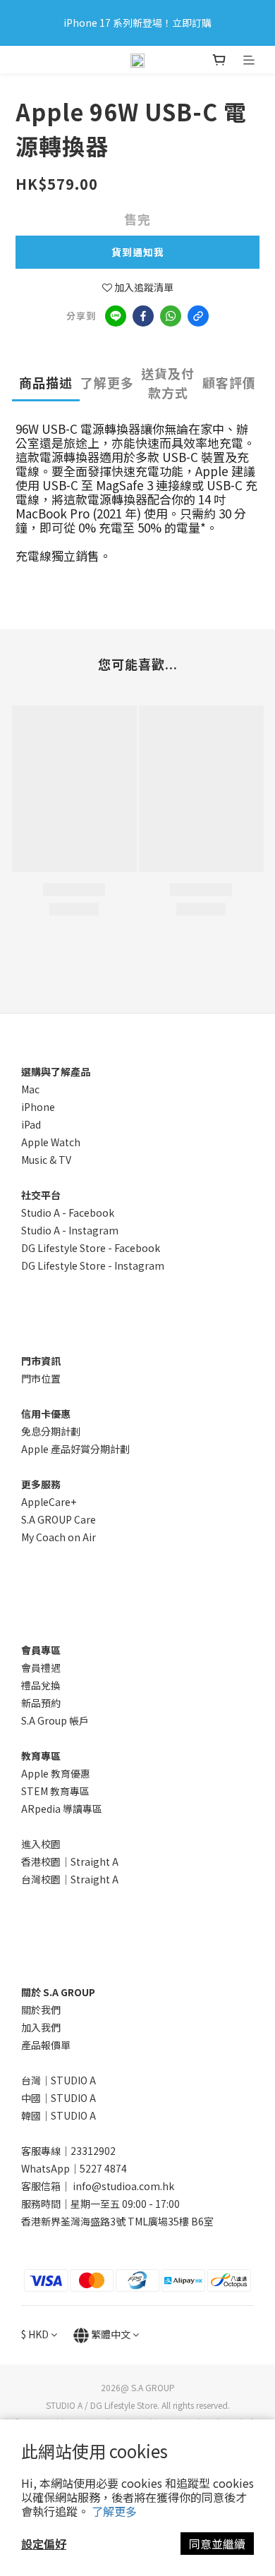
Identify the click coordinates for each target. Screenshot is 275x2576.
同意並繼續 (217, 2544)
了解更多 (114, 2511)
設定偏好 (44, 2544)
